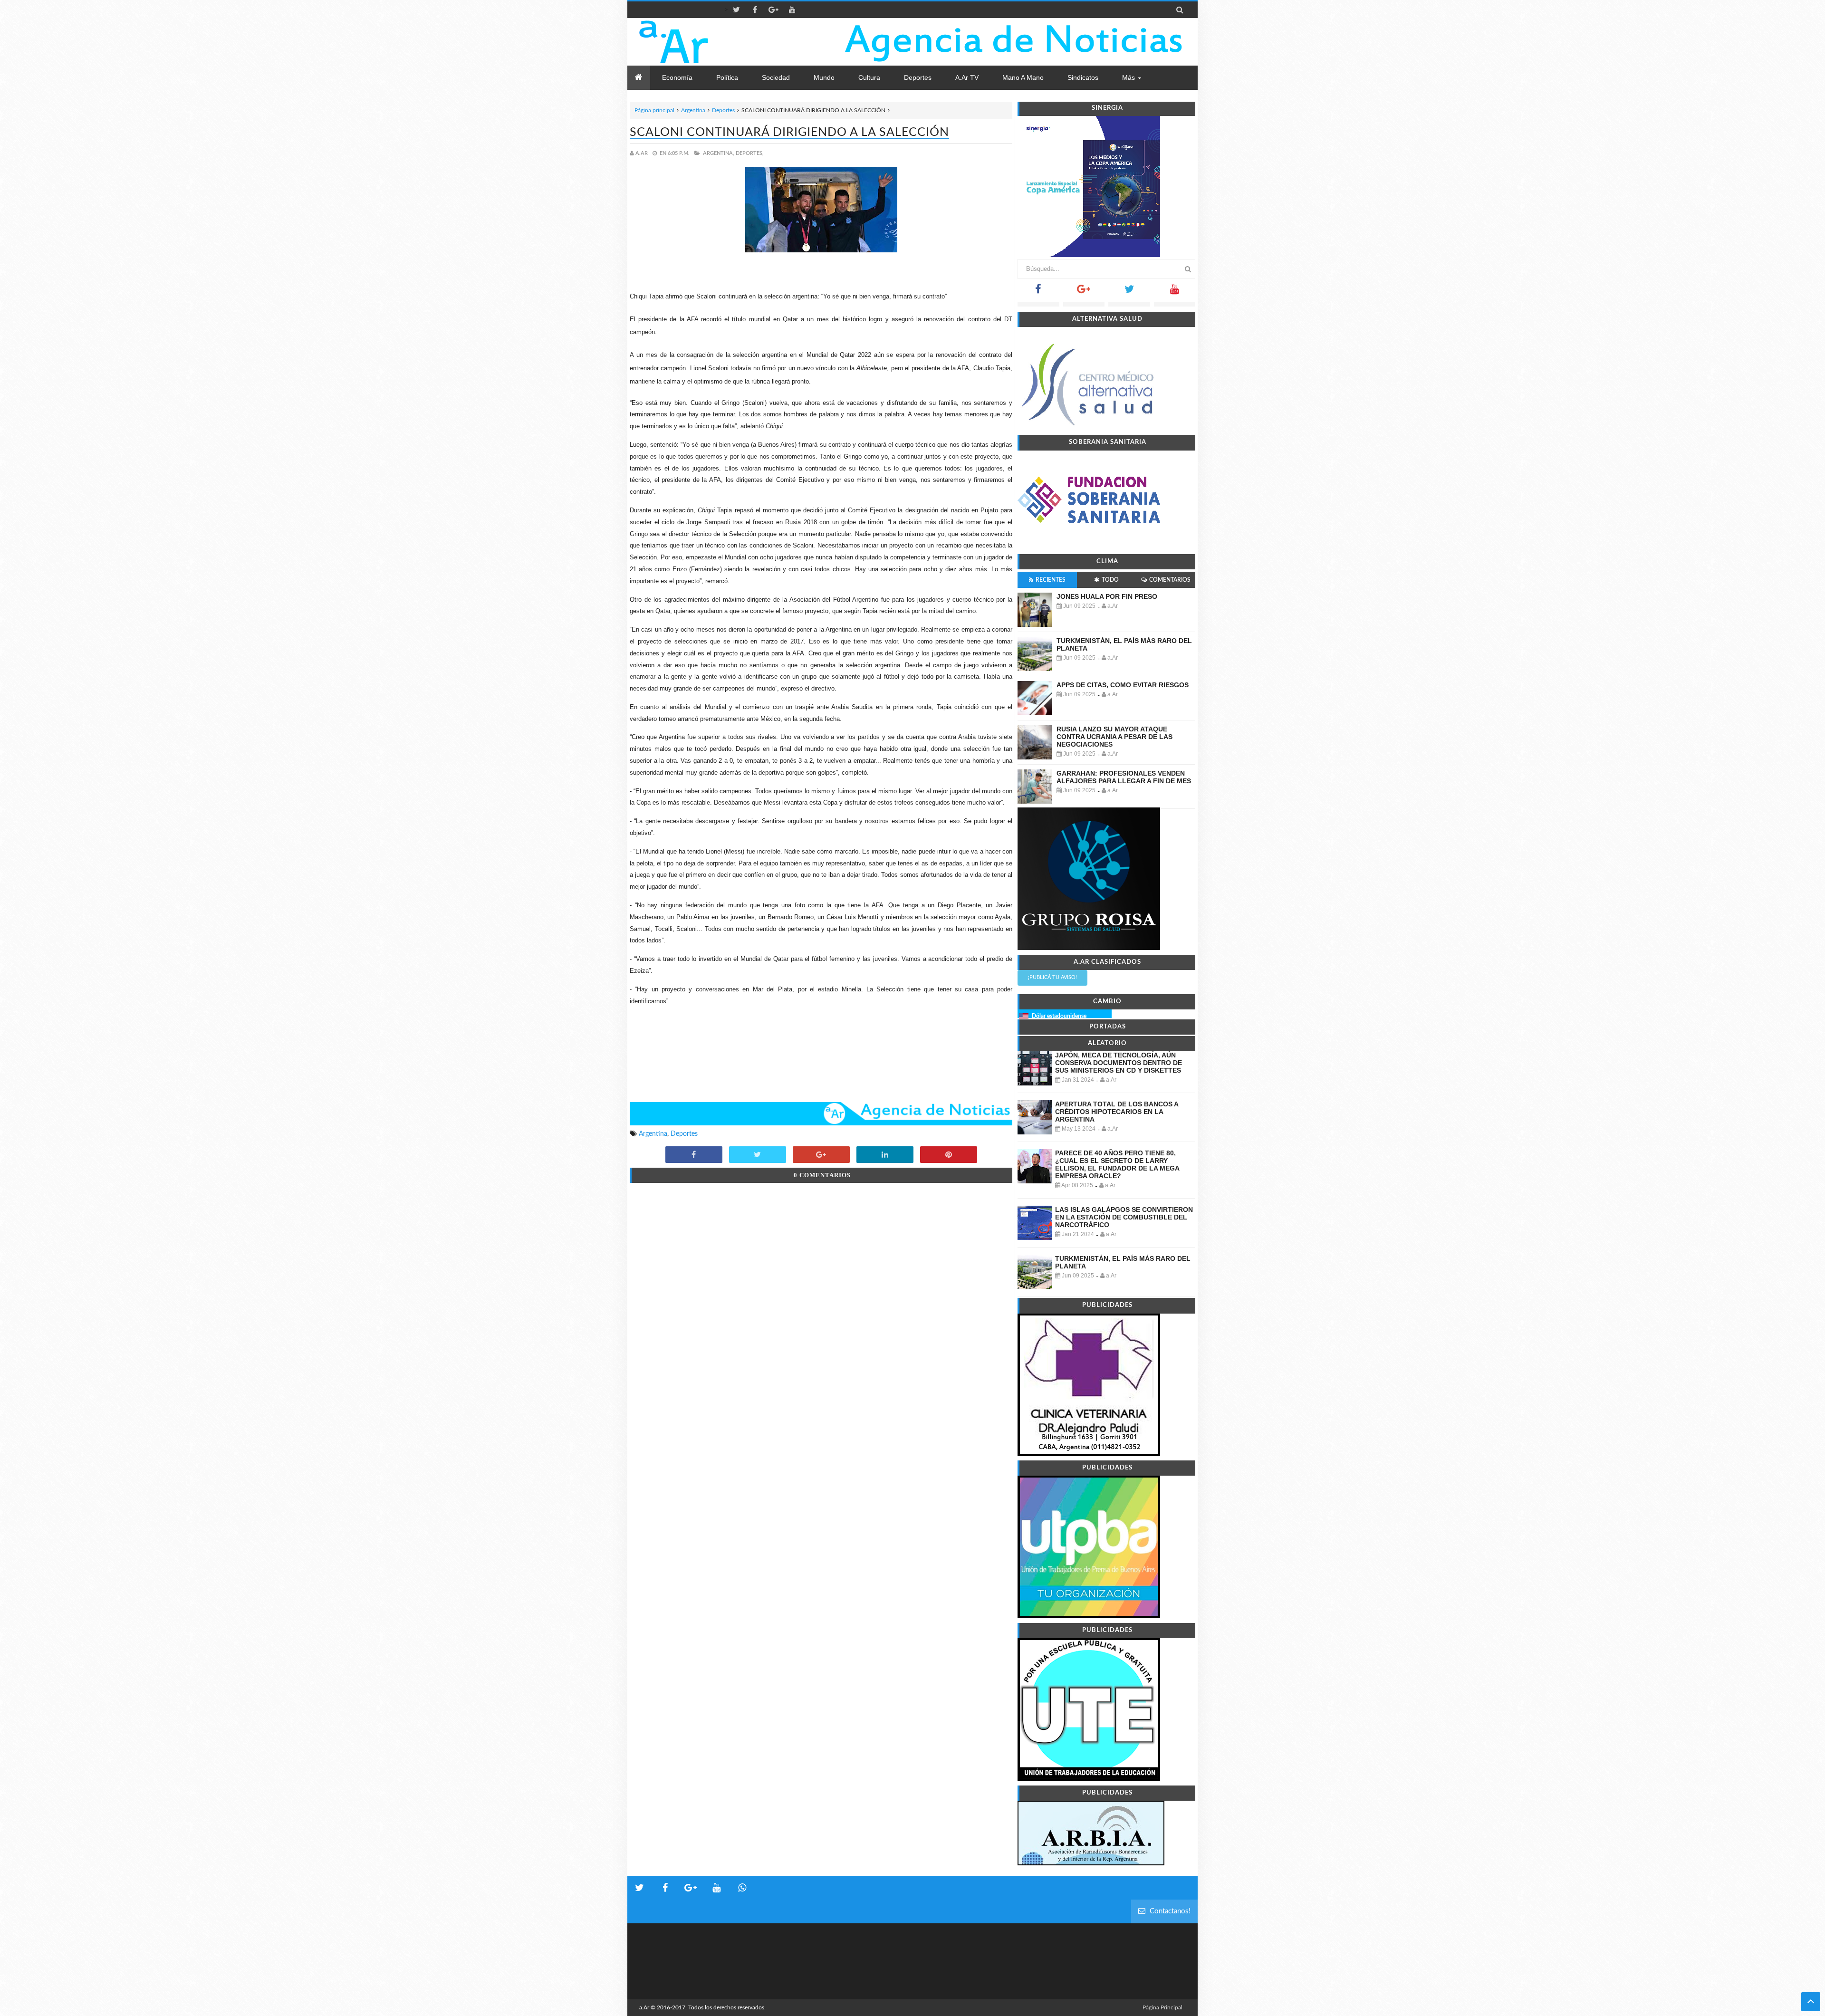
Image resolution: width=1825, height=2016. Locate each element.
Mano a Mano (1023, 77)
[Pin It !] (949, 1155)
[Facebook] (1038, 292)
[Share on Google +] (821, 1155)
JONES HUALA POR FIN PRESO (1107, 596)
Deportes (723, 110)
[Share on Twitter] (758, 1155)
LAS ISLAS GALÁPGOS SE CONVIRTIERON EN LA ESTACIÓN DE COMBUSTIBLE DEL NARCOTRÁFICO (1124, 1217)
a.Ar (644, 2007)
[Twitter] (1129, 292)
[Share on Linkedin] (885, 1155)
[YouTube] (1175, 292)
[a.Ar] (707, 42)
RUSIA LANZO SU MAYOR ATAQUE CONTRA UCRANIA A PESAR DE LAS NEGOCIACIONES (1114, 737)
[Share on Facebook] (694, 1155)
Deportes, (750, 153)
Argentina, (719, 153)
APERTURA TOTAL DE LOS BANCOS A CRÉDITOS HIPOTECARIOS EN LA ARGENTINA (1117, 1112)
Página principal (654, 110)
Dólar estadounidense (1059, 1016)
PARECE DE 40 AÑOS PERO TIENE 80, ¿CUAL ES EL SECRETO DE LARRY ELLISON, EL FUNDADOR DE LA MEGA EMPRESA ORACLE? (1117, 1164)
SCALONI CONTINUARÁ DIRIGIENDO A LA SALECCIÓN (789, 132)
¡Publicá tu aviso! (1052, 977)
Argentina (693, 110)
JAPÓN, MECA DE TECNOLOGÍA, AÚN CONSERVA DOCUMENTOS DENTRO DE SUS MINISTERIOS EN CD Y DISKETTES (1119, 1063)
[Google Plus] (1084, 292)
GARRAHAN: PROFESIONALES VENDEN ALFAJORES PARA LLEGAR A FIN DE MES (1124, 777)
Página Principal (1162, 2007)
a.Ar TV (967, 77)
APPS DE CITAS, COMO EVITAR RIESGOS (1123, 685)
